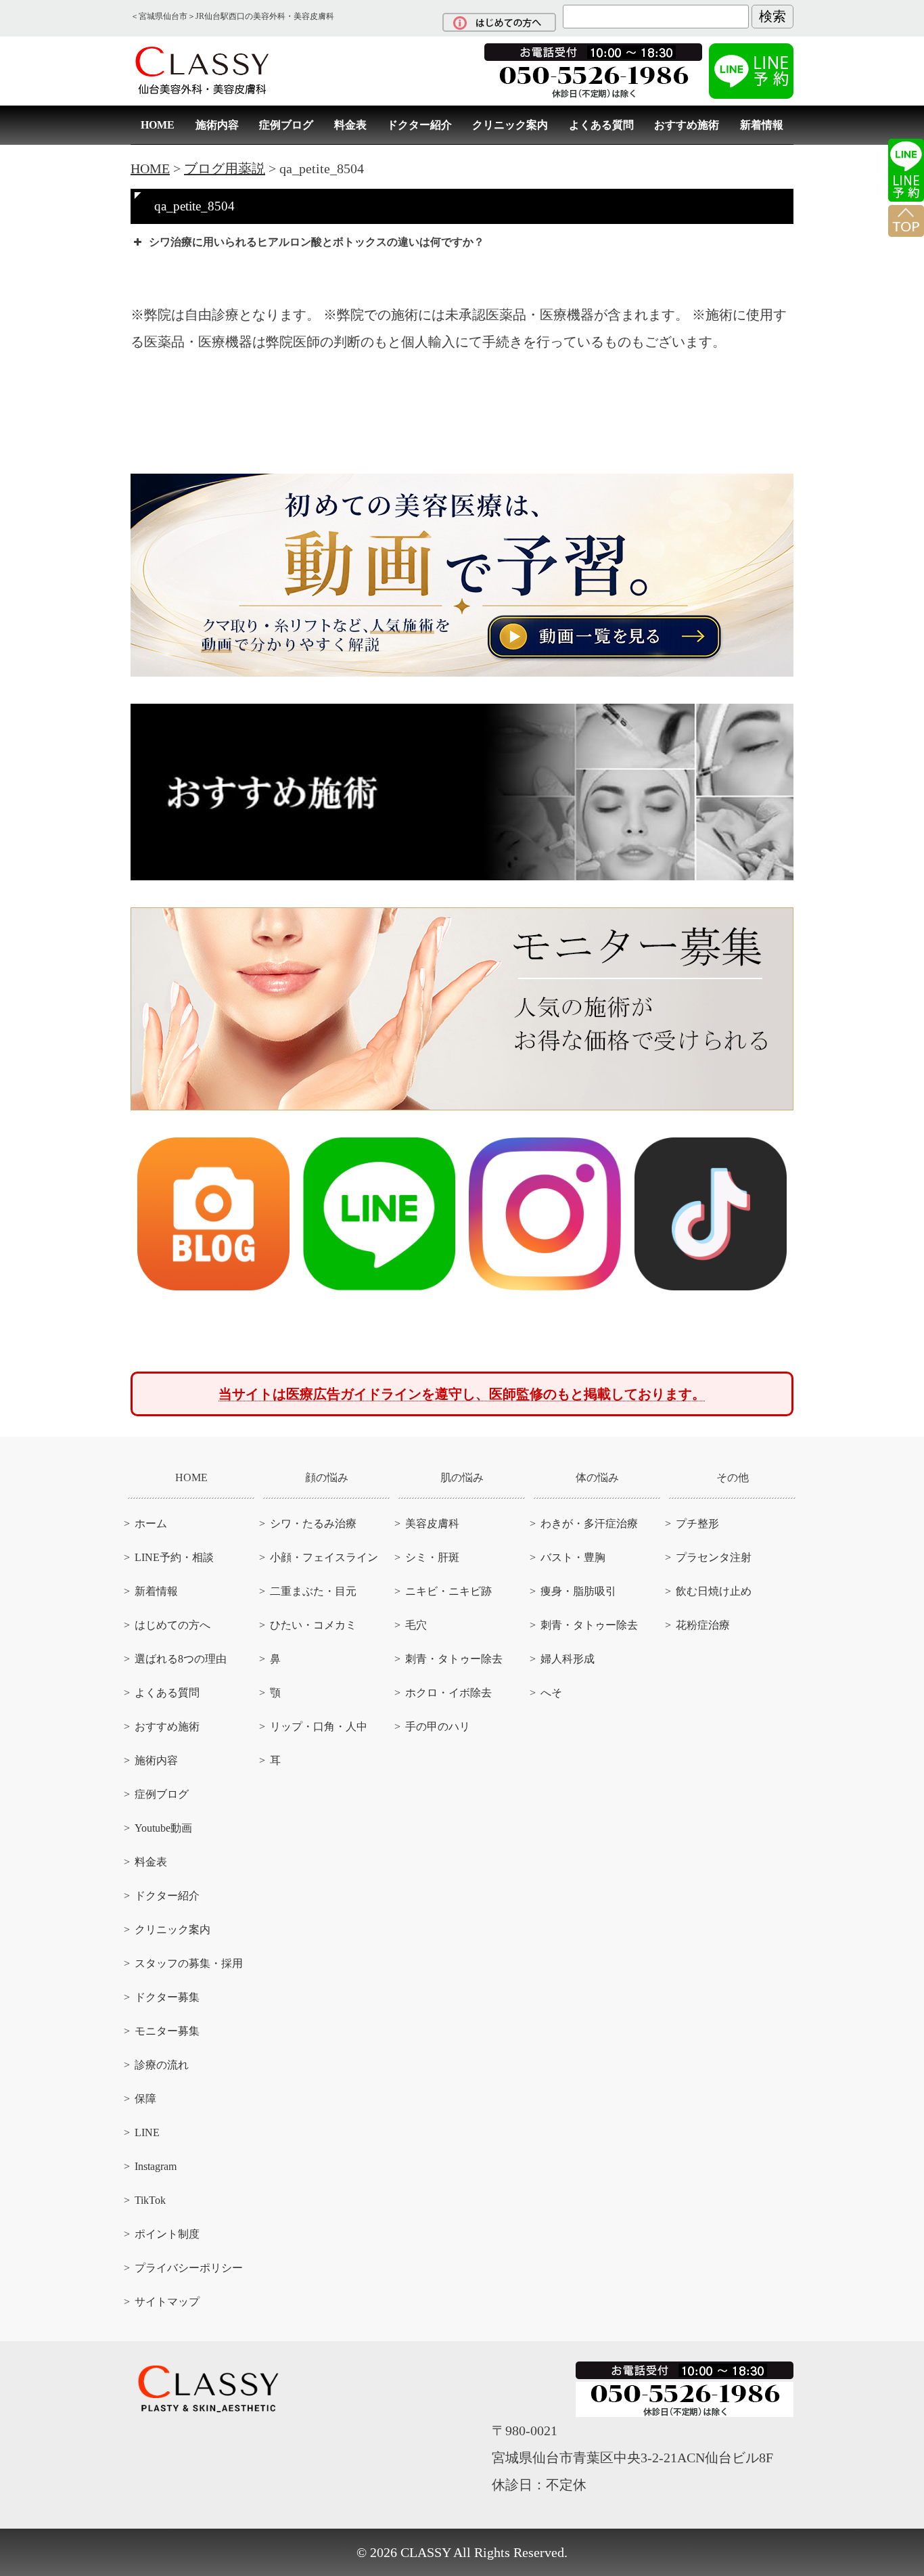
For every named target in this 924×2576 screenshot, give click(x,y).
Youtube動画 (163, 1828)
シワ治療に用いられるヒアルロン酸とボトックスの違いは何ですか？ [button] (317, 242)
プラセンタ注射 (714, 1557)
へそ (551, 1693)
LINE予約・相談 (174, 1557)
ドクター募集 (167, 1997)
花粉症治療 (703, 1625)
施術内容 (217, 125)
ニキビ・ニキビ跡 (448, 1591)
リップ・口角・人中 (319, 1726)
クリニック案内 (510, 125)
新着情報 (762, 125)
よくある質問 (601, 125)
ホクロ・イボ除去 (448, 1693)
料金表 (350, 125)
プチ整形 (697, 1523)
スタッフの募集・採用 (189, 1963)
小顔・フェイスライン (324, 1557)
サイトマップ (167, 2302)
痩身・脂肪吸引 (578, 1591)
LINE (147, 2132)
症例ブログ (286, 125)
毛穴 (416, 1625)
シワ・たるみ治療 (313, 1523)
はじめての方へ (172, 1625)
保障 (145, 2099)
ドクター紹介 (419, 125)
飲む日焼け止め (714, 1591)
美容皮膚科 (432, 1523)
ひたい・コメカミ (313, 1625)
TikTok (150, 2200)
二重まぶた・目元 (313, 1591)
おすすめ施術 (687, 125)
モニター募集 (167, 2031)
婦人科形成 (568, 1659)
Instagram (156, 2166)
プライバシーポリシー (189, 2268)
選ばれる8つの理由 (181, 1659)
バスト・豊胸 (573, 1557)
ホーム (151, 1523)
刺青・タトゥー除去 (454, 1659)
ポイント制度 (167, 2234)
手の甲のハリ (438, 1726)
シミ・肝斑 (432, 1557)
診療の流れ (162, 2065)
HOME (158, 125)
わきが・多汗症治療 (589, 1523)
